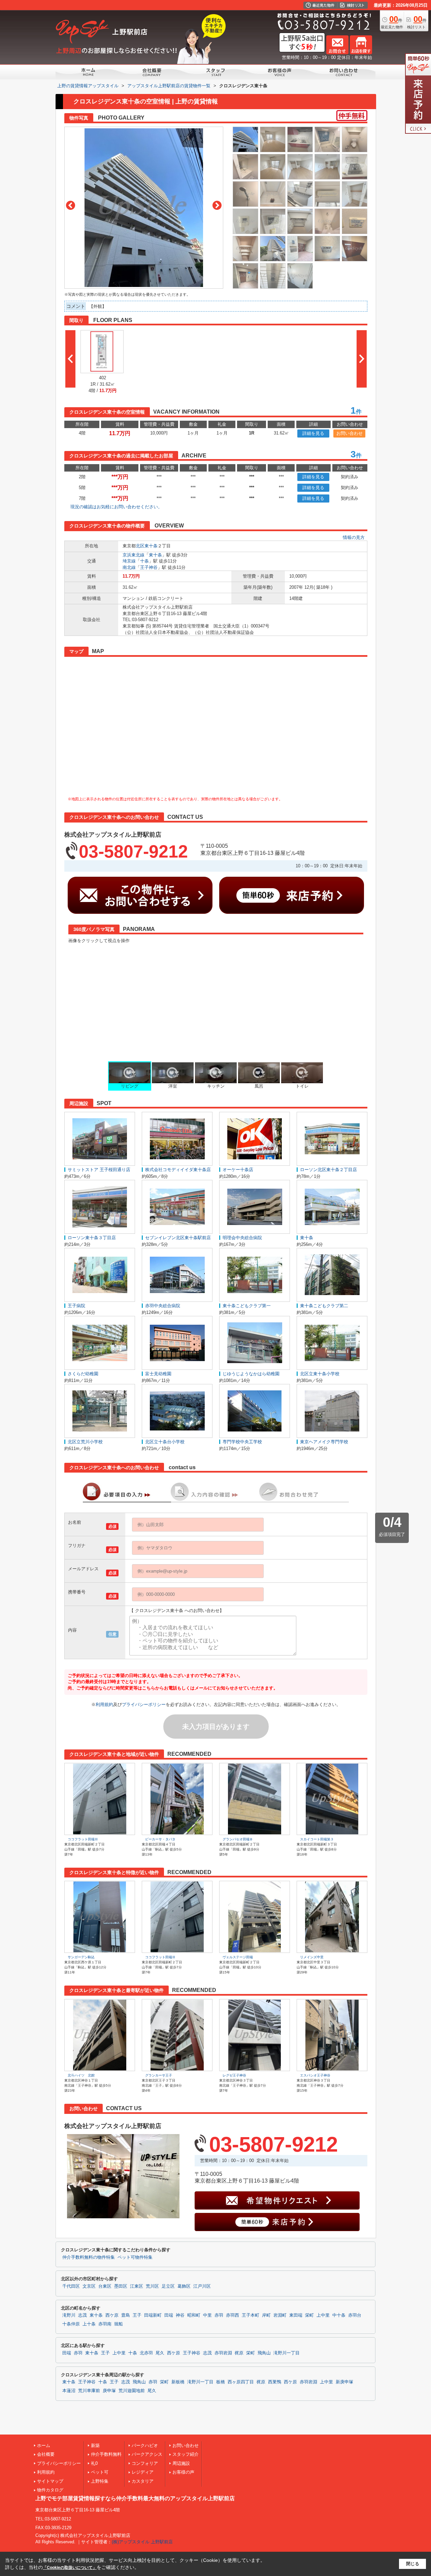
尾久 (160, 2353)
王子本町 (251, 2315)
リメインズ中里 (312, 1957)
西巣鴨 (275, 2382)
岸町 (266, 2315)
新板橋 (178, 2382)
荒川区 (152, 2286)
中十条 (339, 2315)
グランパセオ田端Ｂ (238, 1839)
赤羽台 (355, 2315)
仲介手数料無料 (106, 2454)
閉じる (413, 2564)
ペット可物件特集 (135, 2257)
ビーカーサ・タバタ (160, 1839)
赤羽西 (233, 2315)
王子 (137, 2315)
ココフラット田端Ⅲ (83, 1839)
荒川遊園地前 (132, 2391)
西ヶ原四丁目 (241, 2382)
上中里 (323, 2315)
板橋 (221, 2382)
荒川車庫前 (89, 2391)
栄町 (309, 2315)
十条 (144, 561)
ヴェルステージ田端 (238, 1957)
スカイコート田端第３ (317, 1839)
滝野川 (69, 2315)
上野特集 (100, 2481)
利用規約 (104, 1704)
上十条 (89, 2324)
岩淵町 (280, 2315)
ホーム (44, 2445)
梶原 (239, 2353)
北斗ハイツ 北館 (81, 2075)
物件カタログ (50, 2490)
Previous (71, 205)
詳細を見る (313, 433)
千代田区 (71, 2286)
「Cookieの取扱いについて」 (70, 2568)
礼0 (94, 2463)
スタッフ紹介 (186, 2454)
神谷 (180, 2315)
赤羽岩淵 (223, 2353)
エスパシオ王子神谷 (315, 2075)
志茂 (82, 2315)
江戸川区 (202, 2286)
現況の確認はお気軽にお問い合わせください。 (116, 507)
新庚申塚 (344, 2382)
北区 (140, 546)
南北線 (129, 567)
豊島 (126, 2315)
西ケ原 (112, 2315)
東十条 (151, 546)
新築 (95, 2445)
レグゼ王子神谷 (234, 2075)
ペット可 (100, 2472)
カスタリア (143, 2481)
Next (217, 205)
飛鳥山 (264, 2353)
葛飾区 (184, 2286)
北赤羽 (146, 2353)
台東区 (105, 2286)
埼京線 (129, 561)
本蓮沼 (69, 2391)
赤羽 (219, 2315)
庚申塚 (109, 2391)
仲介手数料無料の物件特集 (89, 2257)
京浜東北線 (134, 555)
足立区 (168, 2286)
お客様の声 (183, 2472)
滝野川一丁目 (287, 2353)
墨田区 (121, 2286)
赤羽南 (105, 2324)
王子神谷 (149, 567)
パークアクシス (147, 2454)
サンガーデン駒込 (81, 1957)
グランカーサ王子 (159, 2075)
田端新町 (153, 2315)
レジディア (143, 2472)
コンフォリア (145, 2463)
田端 (169, 2315)
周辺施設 (181, 2463)
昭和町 (194, 2315)
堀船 (119, 2324)
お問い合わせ (350, 433)
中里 (207, 2315)
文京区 (89, 2286)
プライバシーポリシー (144, 1704)
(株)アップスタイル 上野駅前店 (142, 2542)
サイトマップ (50, 2481)
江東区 (137, 2286)
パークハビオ (145, 2445)
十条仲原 (71, 2324)
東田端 (296, 2315)
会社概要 (46, 2454)
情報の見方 (354, 537)
